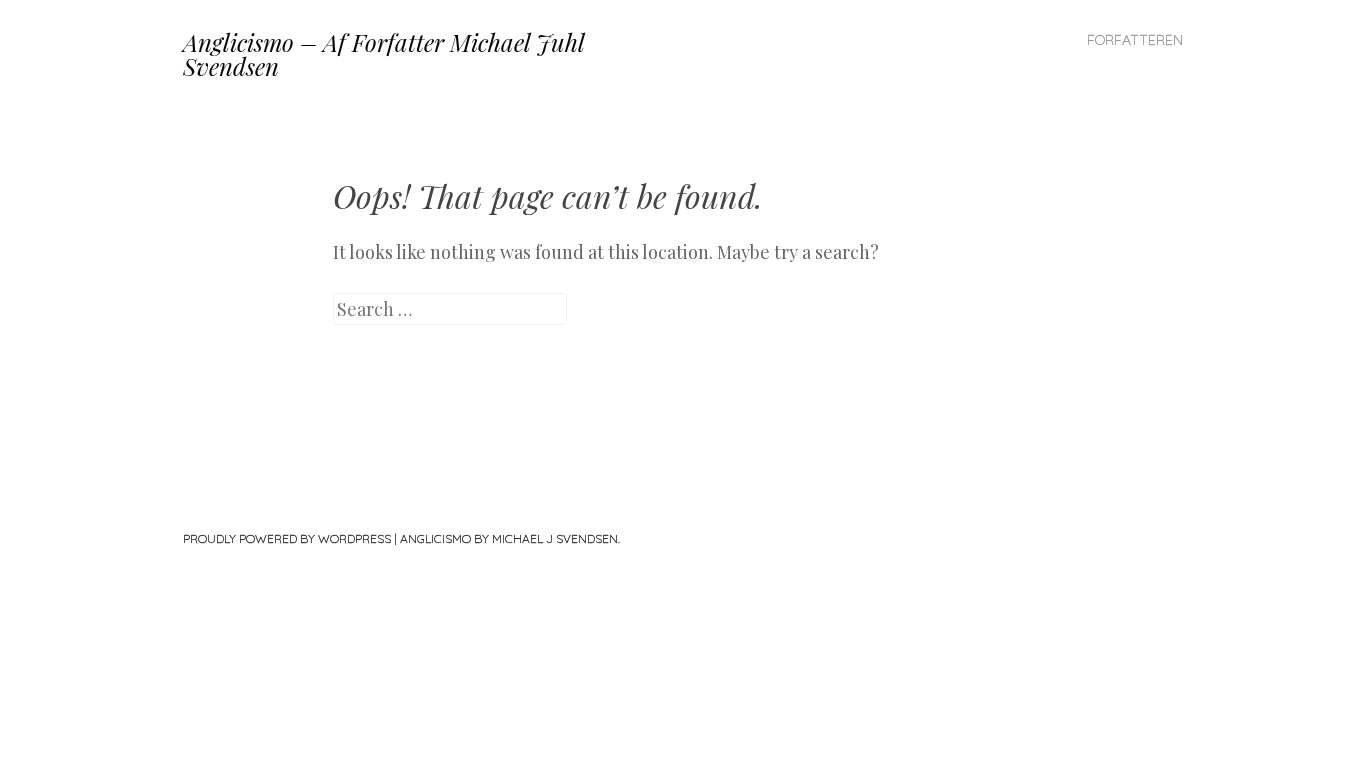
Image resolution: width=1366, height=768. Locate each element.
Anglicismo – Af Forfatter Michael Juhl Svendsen (383, 54)
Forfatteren (1135, 40)
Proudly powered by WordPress (287, 538)
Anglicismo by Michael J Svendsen (509, 538)
